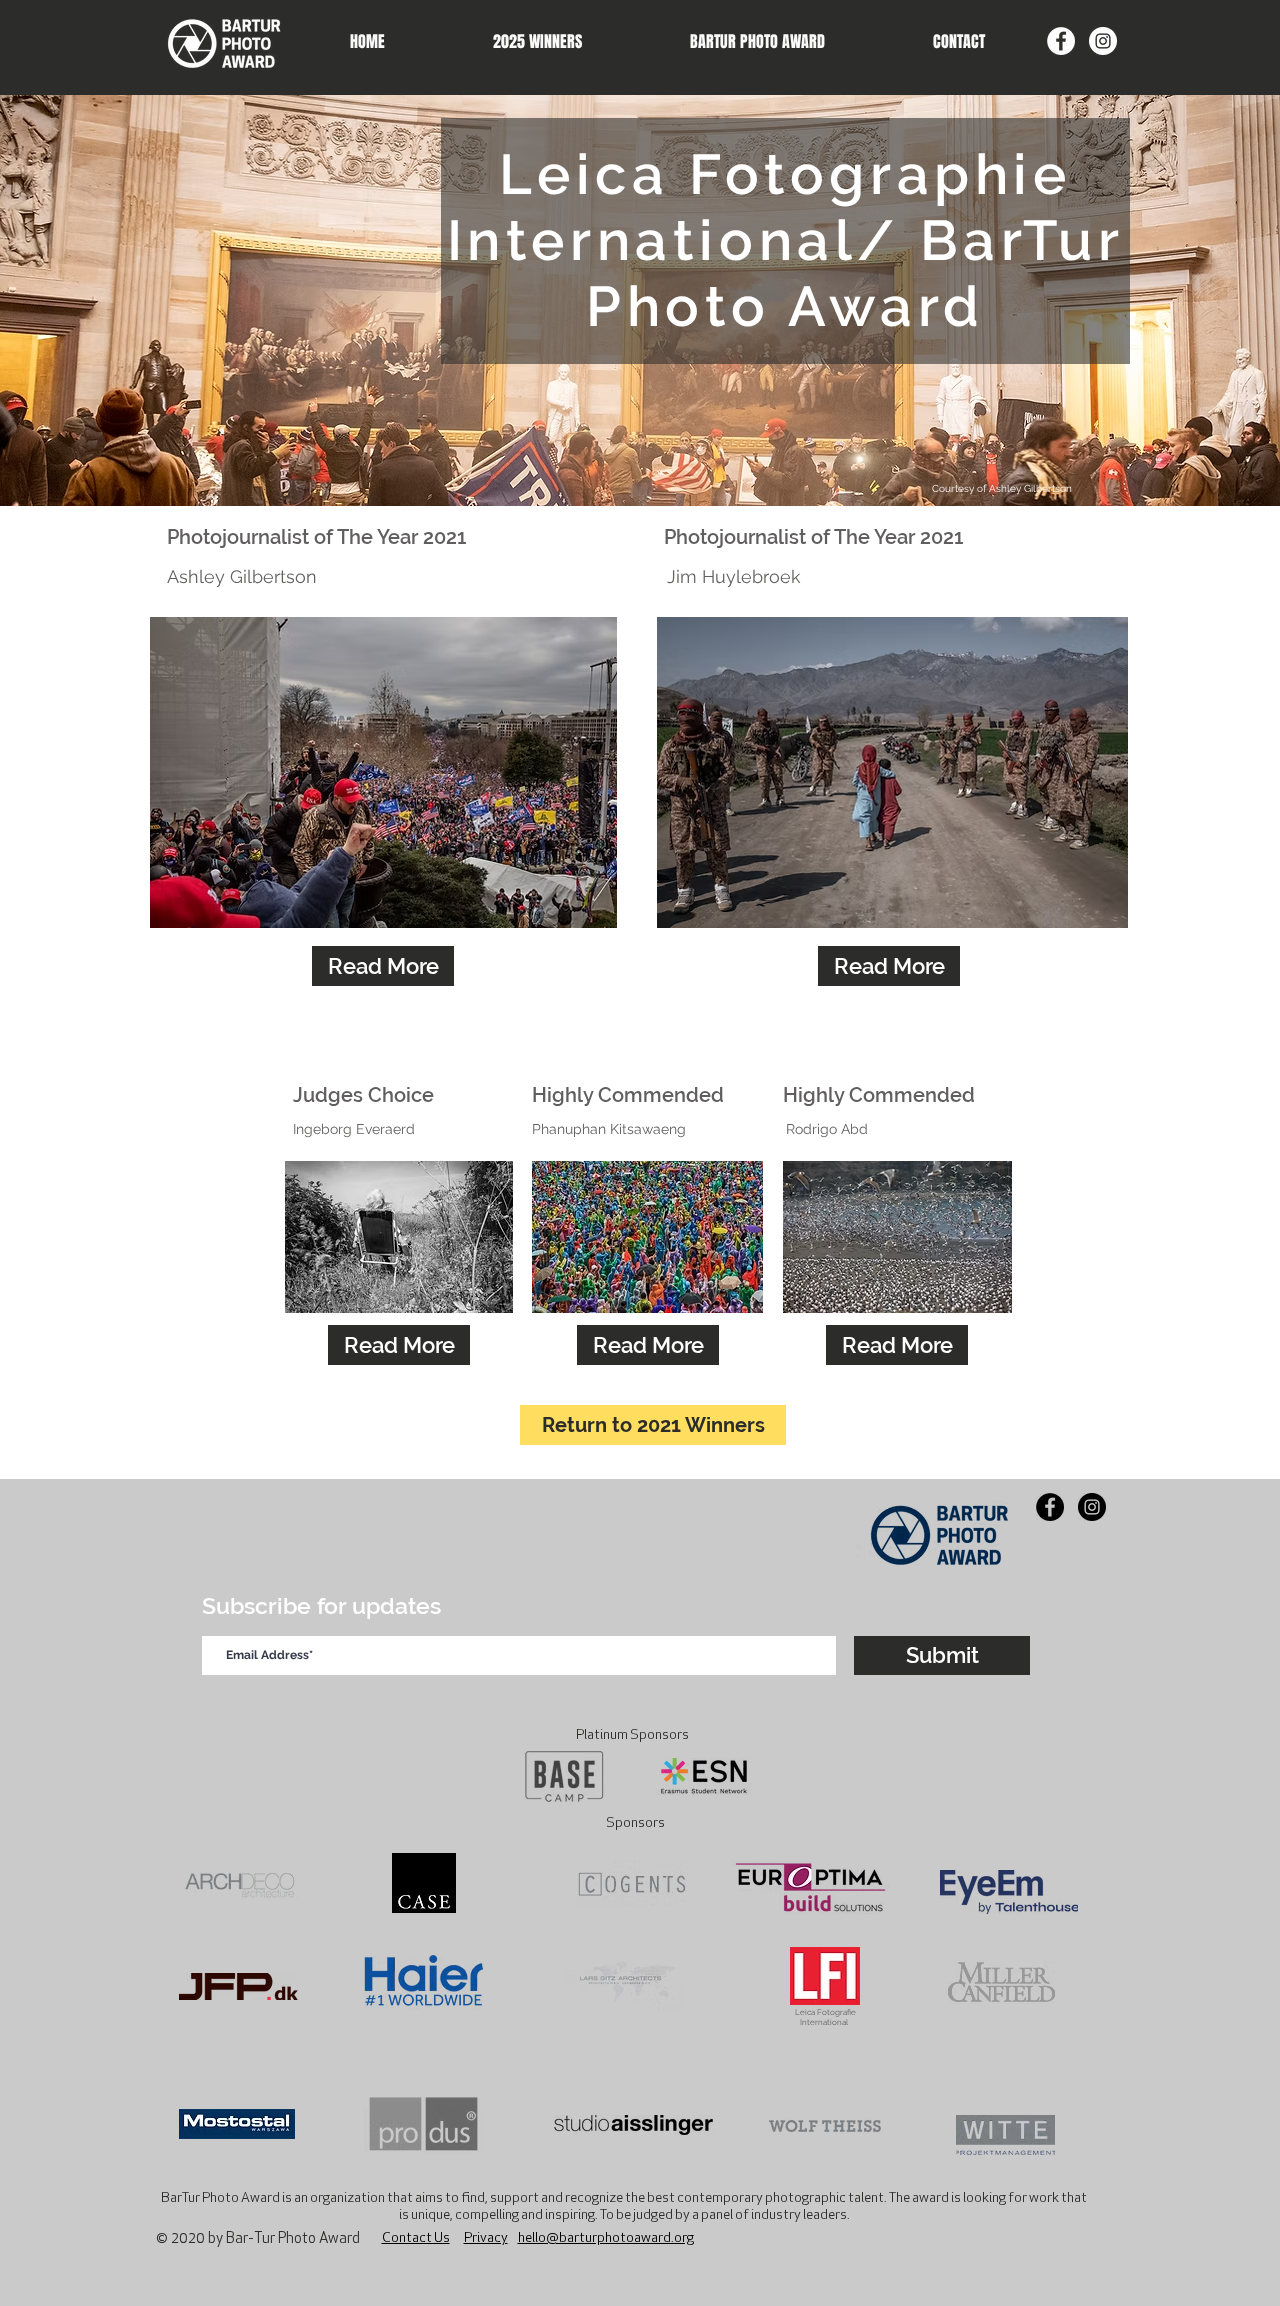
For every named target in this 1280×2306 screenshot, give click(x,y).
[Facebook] (1061, 41)
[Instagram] (1103, 41)
